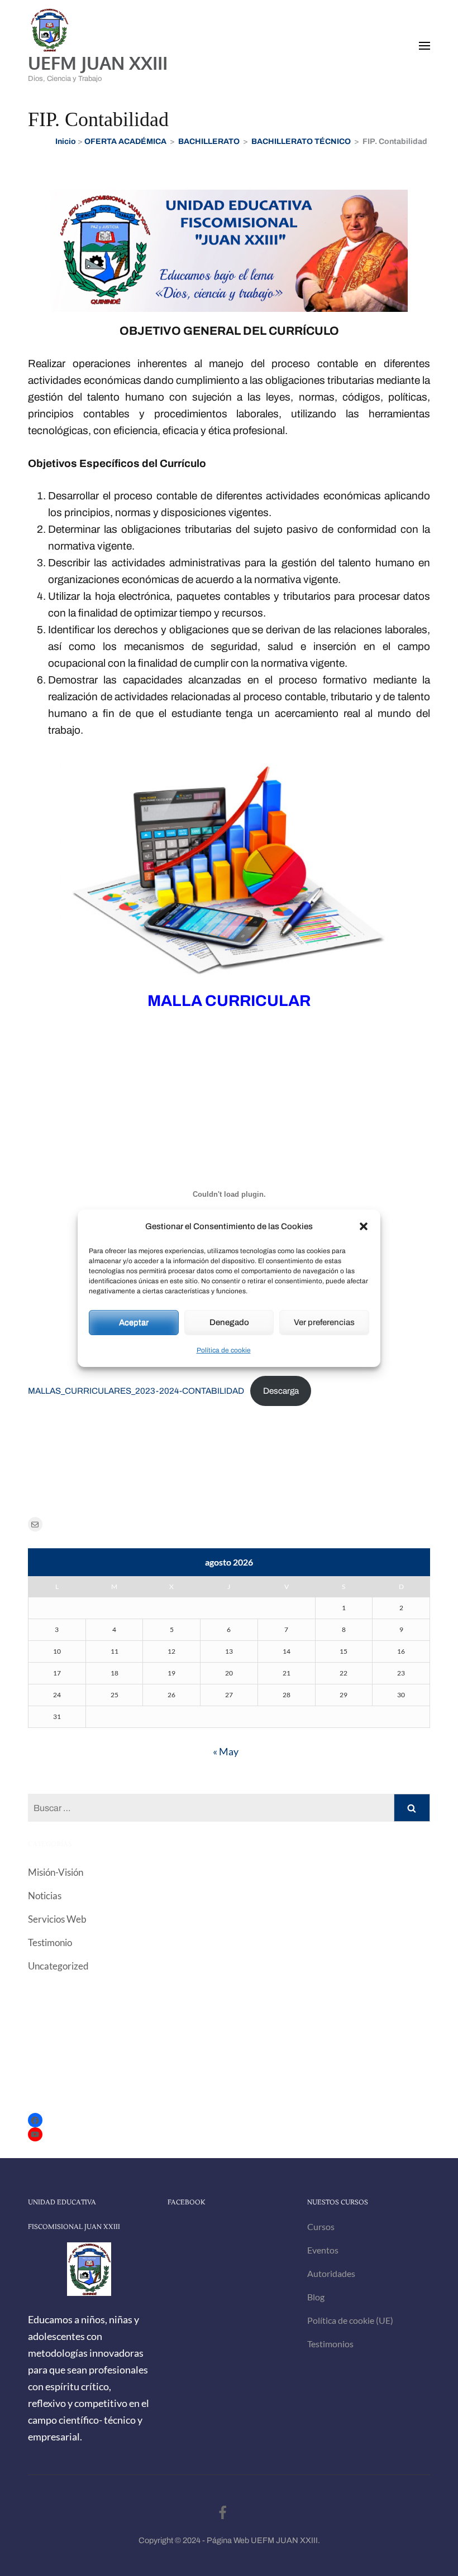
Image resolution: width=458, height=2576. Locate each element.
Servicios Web (57, 1919)
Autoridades (331, 2273)
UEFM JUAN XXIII (98, 63)
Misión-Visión (56, 1872)
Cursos (321, 2226)
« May (226, 1751)
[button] (364, 1226)
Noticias (45, 1896)
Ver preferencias (324, 1322)
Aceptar (134, 1322)
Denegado (229, 1322)
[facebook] (223, 2513)
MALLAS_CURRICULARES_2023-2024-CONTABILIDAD (136, 1391)
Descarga (281, 1391)
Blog (316, 2297)
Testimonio (50, 1942)
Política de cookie (224, 1350)
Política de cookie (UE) (350, 2320)
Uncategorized (58, 1966)
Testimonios (330, 2344)
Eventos (323, 2250)
